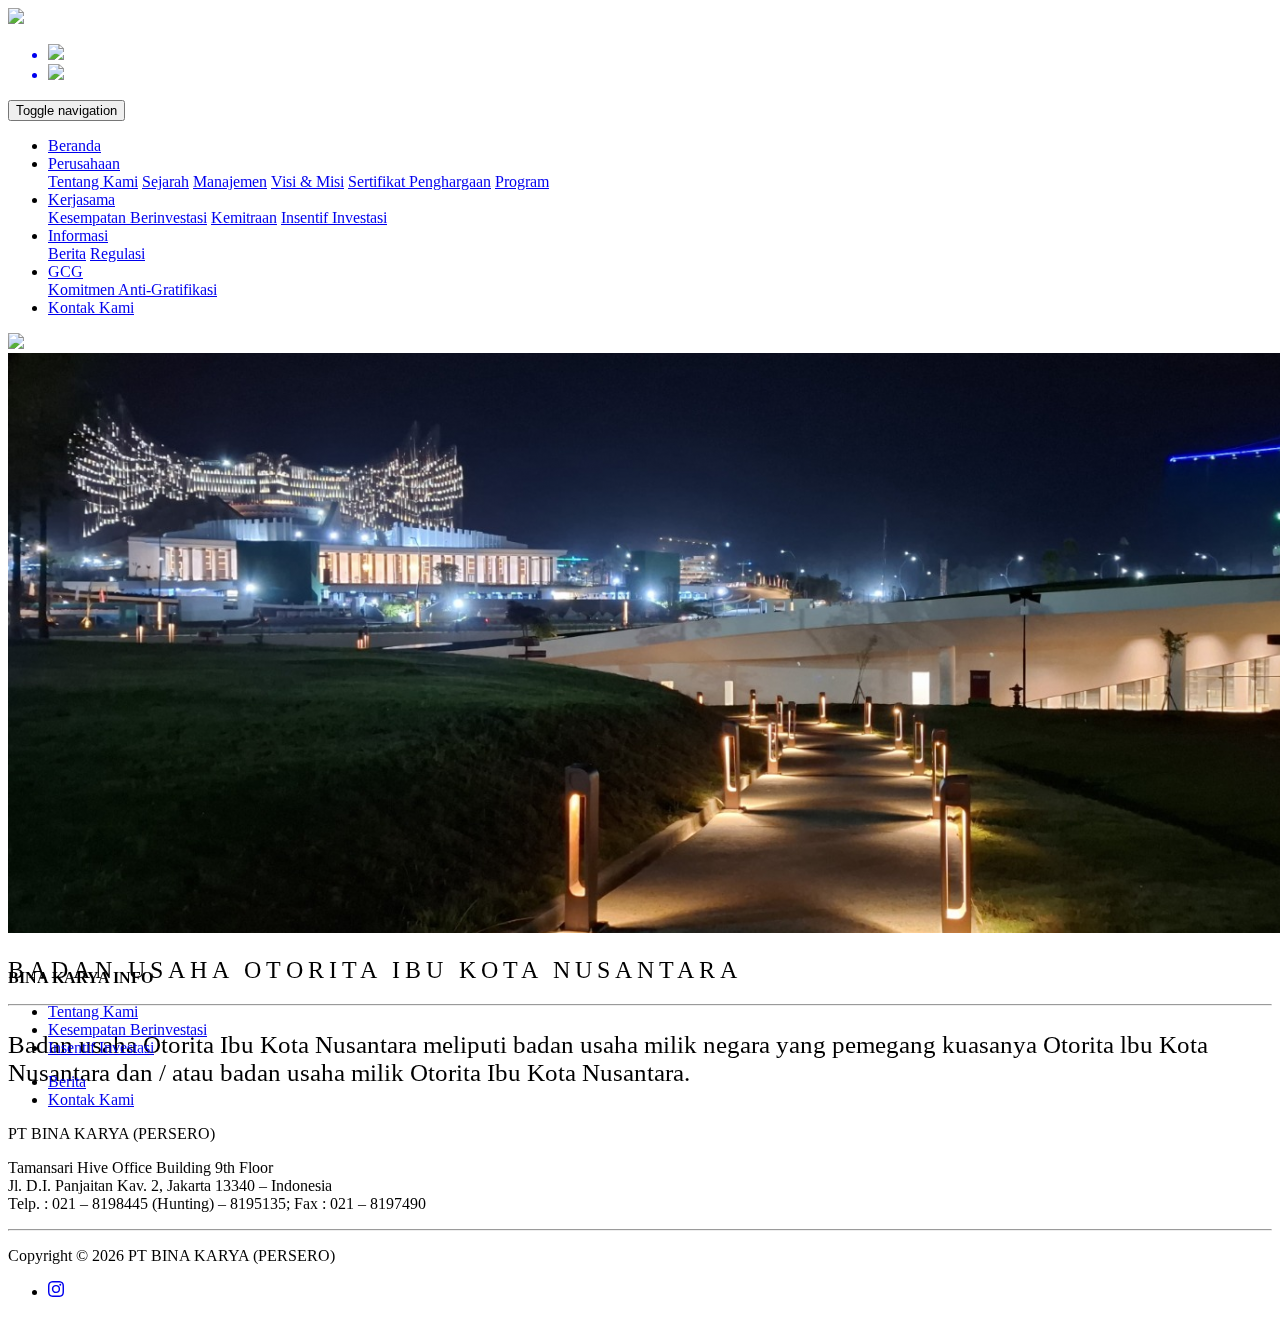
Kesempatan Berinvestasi (127, 217)
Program (522, 181)
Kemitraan (244, 217)
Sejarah (165, 181)
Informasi (78, 235)
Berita (67, 253)
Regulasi (117, 253)
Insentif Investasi (334, 217)
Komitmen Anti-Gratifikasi (132, 289)
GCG (65, 271)
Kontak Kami (91, 307)
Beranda (74, 145)
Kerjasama (81, 199)
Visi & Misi (307, 181)
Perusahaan (84, 163)
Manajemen (230, 181)
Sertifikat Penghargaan (419, 181)
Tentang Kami (93, 181)
